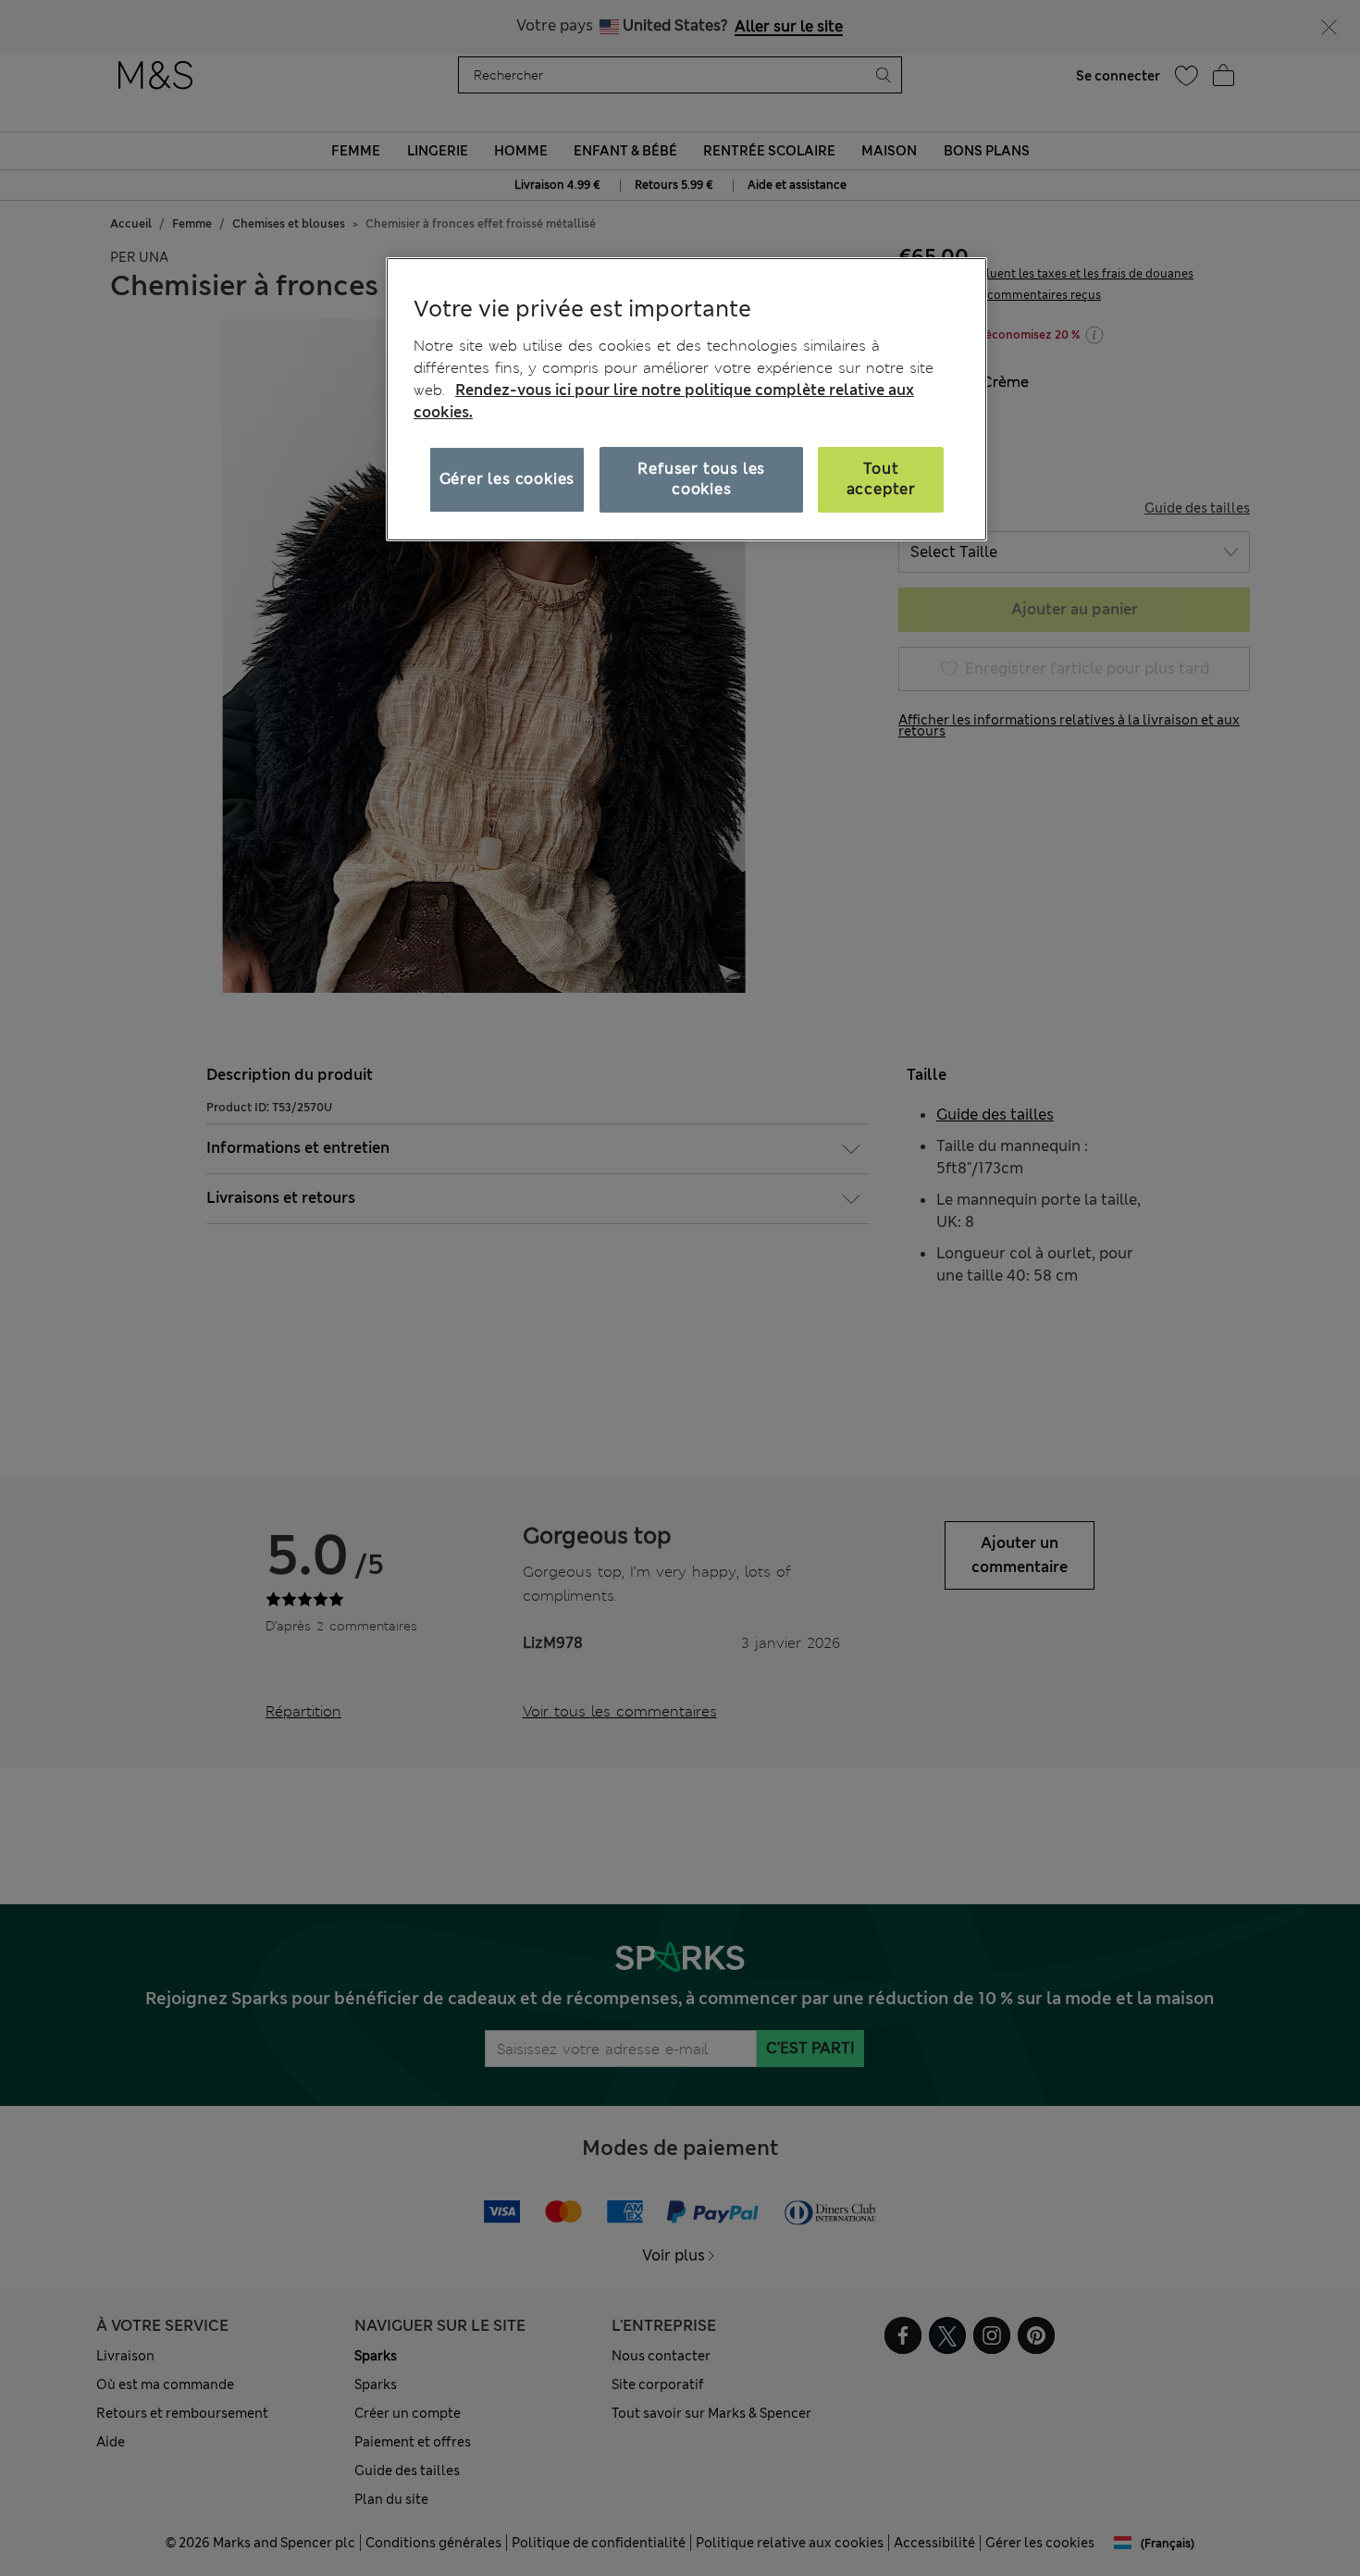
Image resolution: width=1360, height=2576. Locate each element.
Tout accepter (881, 479)
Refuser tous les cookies (701, 479)
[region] (686, 399)
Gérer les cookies (507, 479)
